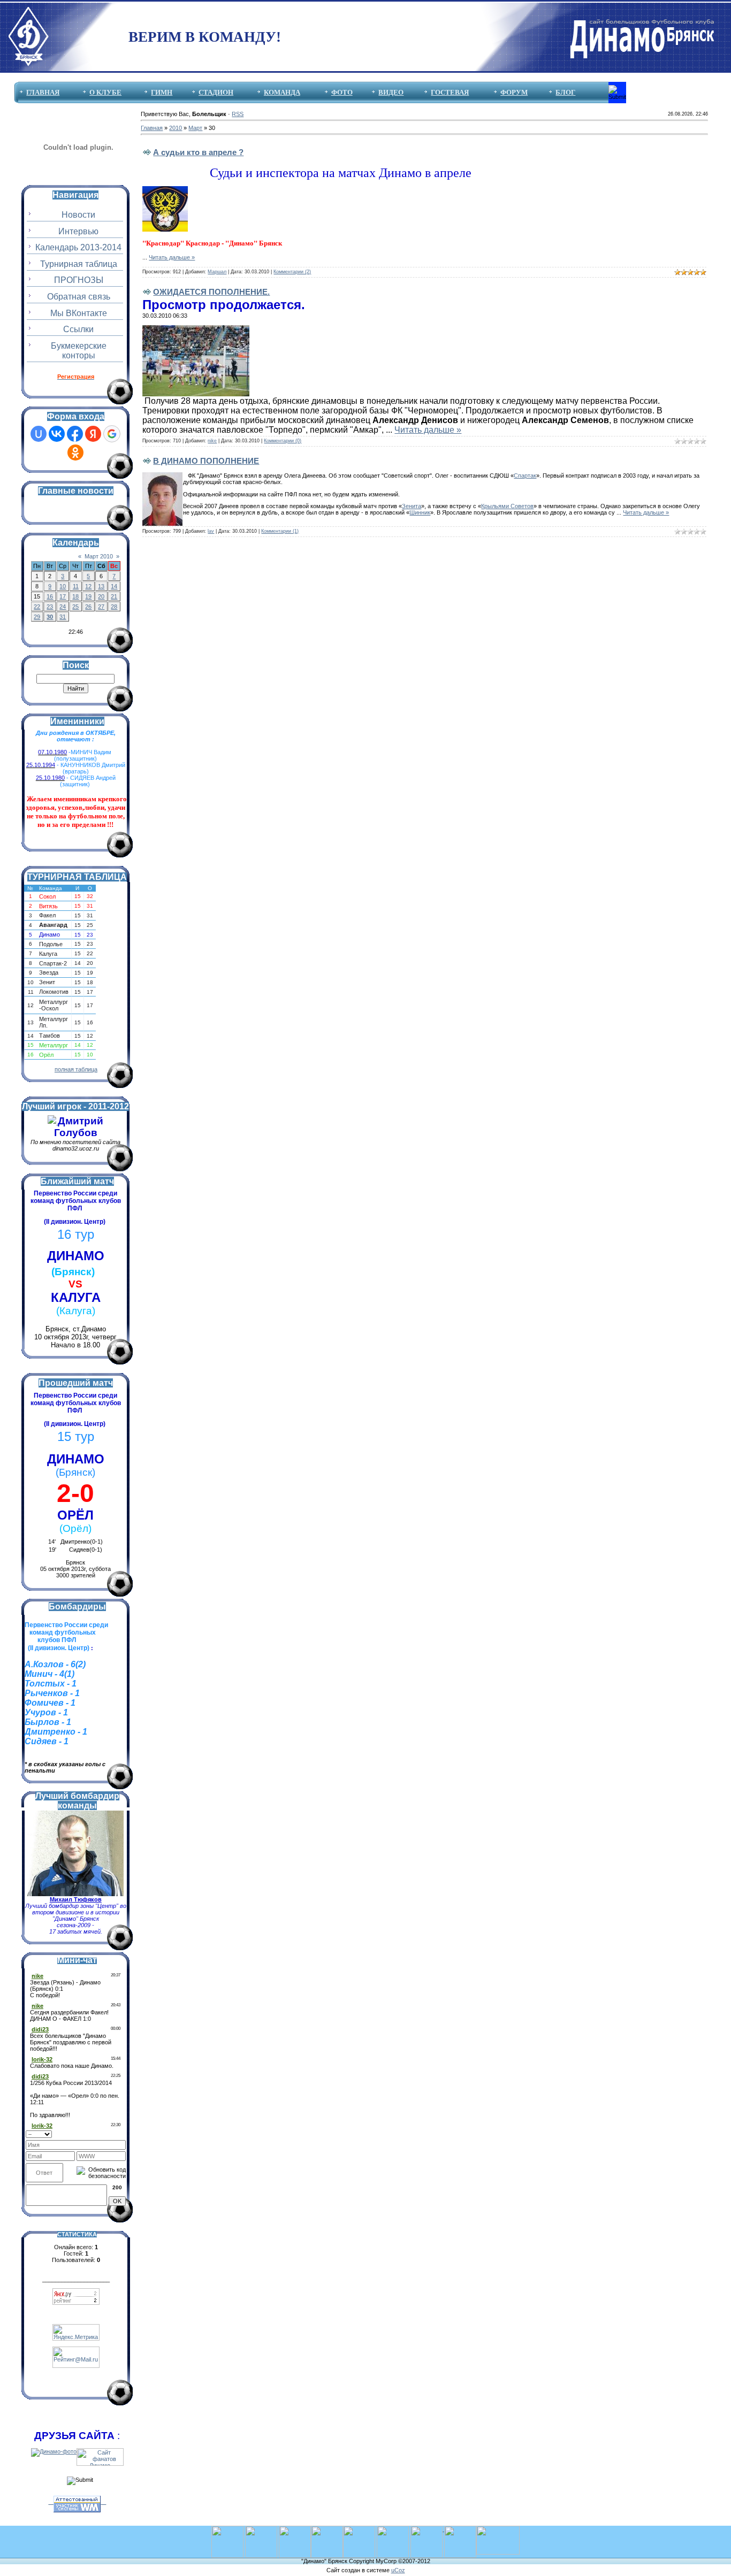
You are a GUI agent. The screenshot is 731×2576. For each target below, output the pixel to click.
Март (195, 128)
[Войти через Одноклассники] (75, 453)
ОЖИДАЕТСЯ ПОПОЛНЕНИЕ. (211, 292)
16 (50, 596)
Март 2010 (99, 556)
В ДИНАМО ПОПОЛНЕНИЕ (206, 461)
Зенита (412, 506)
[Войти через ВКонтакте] (57, 434)
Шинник (420, 512)
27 (101, 607)
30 (50, 617)
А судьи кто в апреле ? (198, 152)
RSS (238, 114)
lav (211, 531)
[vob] (427, 2529)
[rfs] (393, 2529)
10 (63, 586)
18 (75, 596)
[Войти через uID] (39, 434)
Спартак (525, 476)
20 (101, 596)
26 (88, 607)
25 (75, 607)
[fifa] (261, 2529)
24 (63, 607)
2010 (176, 128)
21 (114, 596)
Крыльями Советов (507, 506)
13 (101, 586)
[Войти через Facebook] (75, 434)
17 (63, 596)
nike (212, 441)
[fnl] (498, 2529)
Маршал (217, 272)
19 (88, 596)
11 (76, 586)
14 (114, 586)
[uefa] (227, 2529)
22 (37, 607)
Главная (152, 128)
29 (37, 617)
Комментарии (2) (292, 272)
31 (63, 617)
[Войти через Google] (112, 434)
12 (88, 586)
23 (50, 607)
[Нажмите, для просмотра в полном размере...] (196, 330)
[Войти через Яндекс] (93, 434)
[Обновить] (122, 2133)
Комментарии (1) (280, 531)
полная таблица (76, 1069)
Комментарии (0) (283, 441)
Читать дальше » (172, 257)
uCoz (398, 2570)
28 (114, 607)
